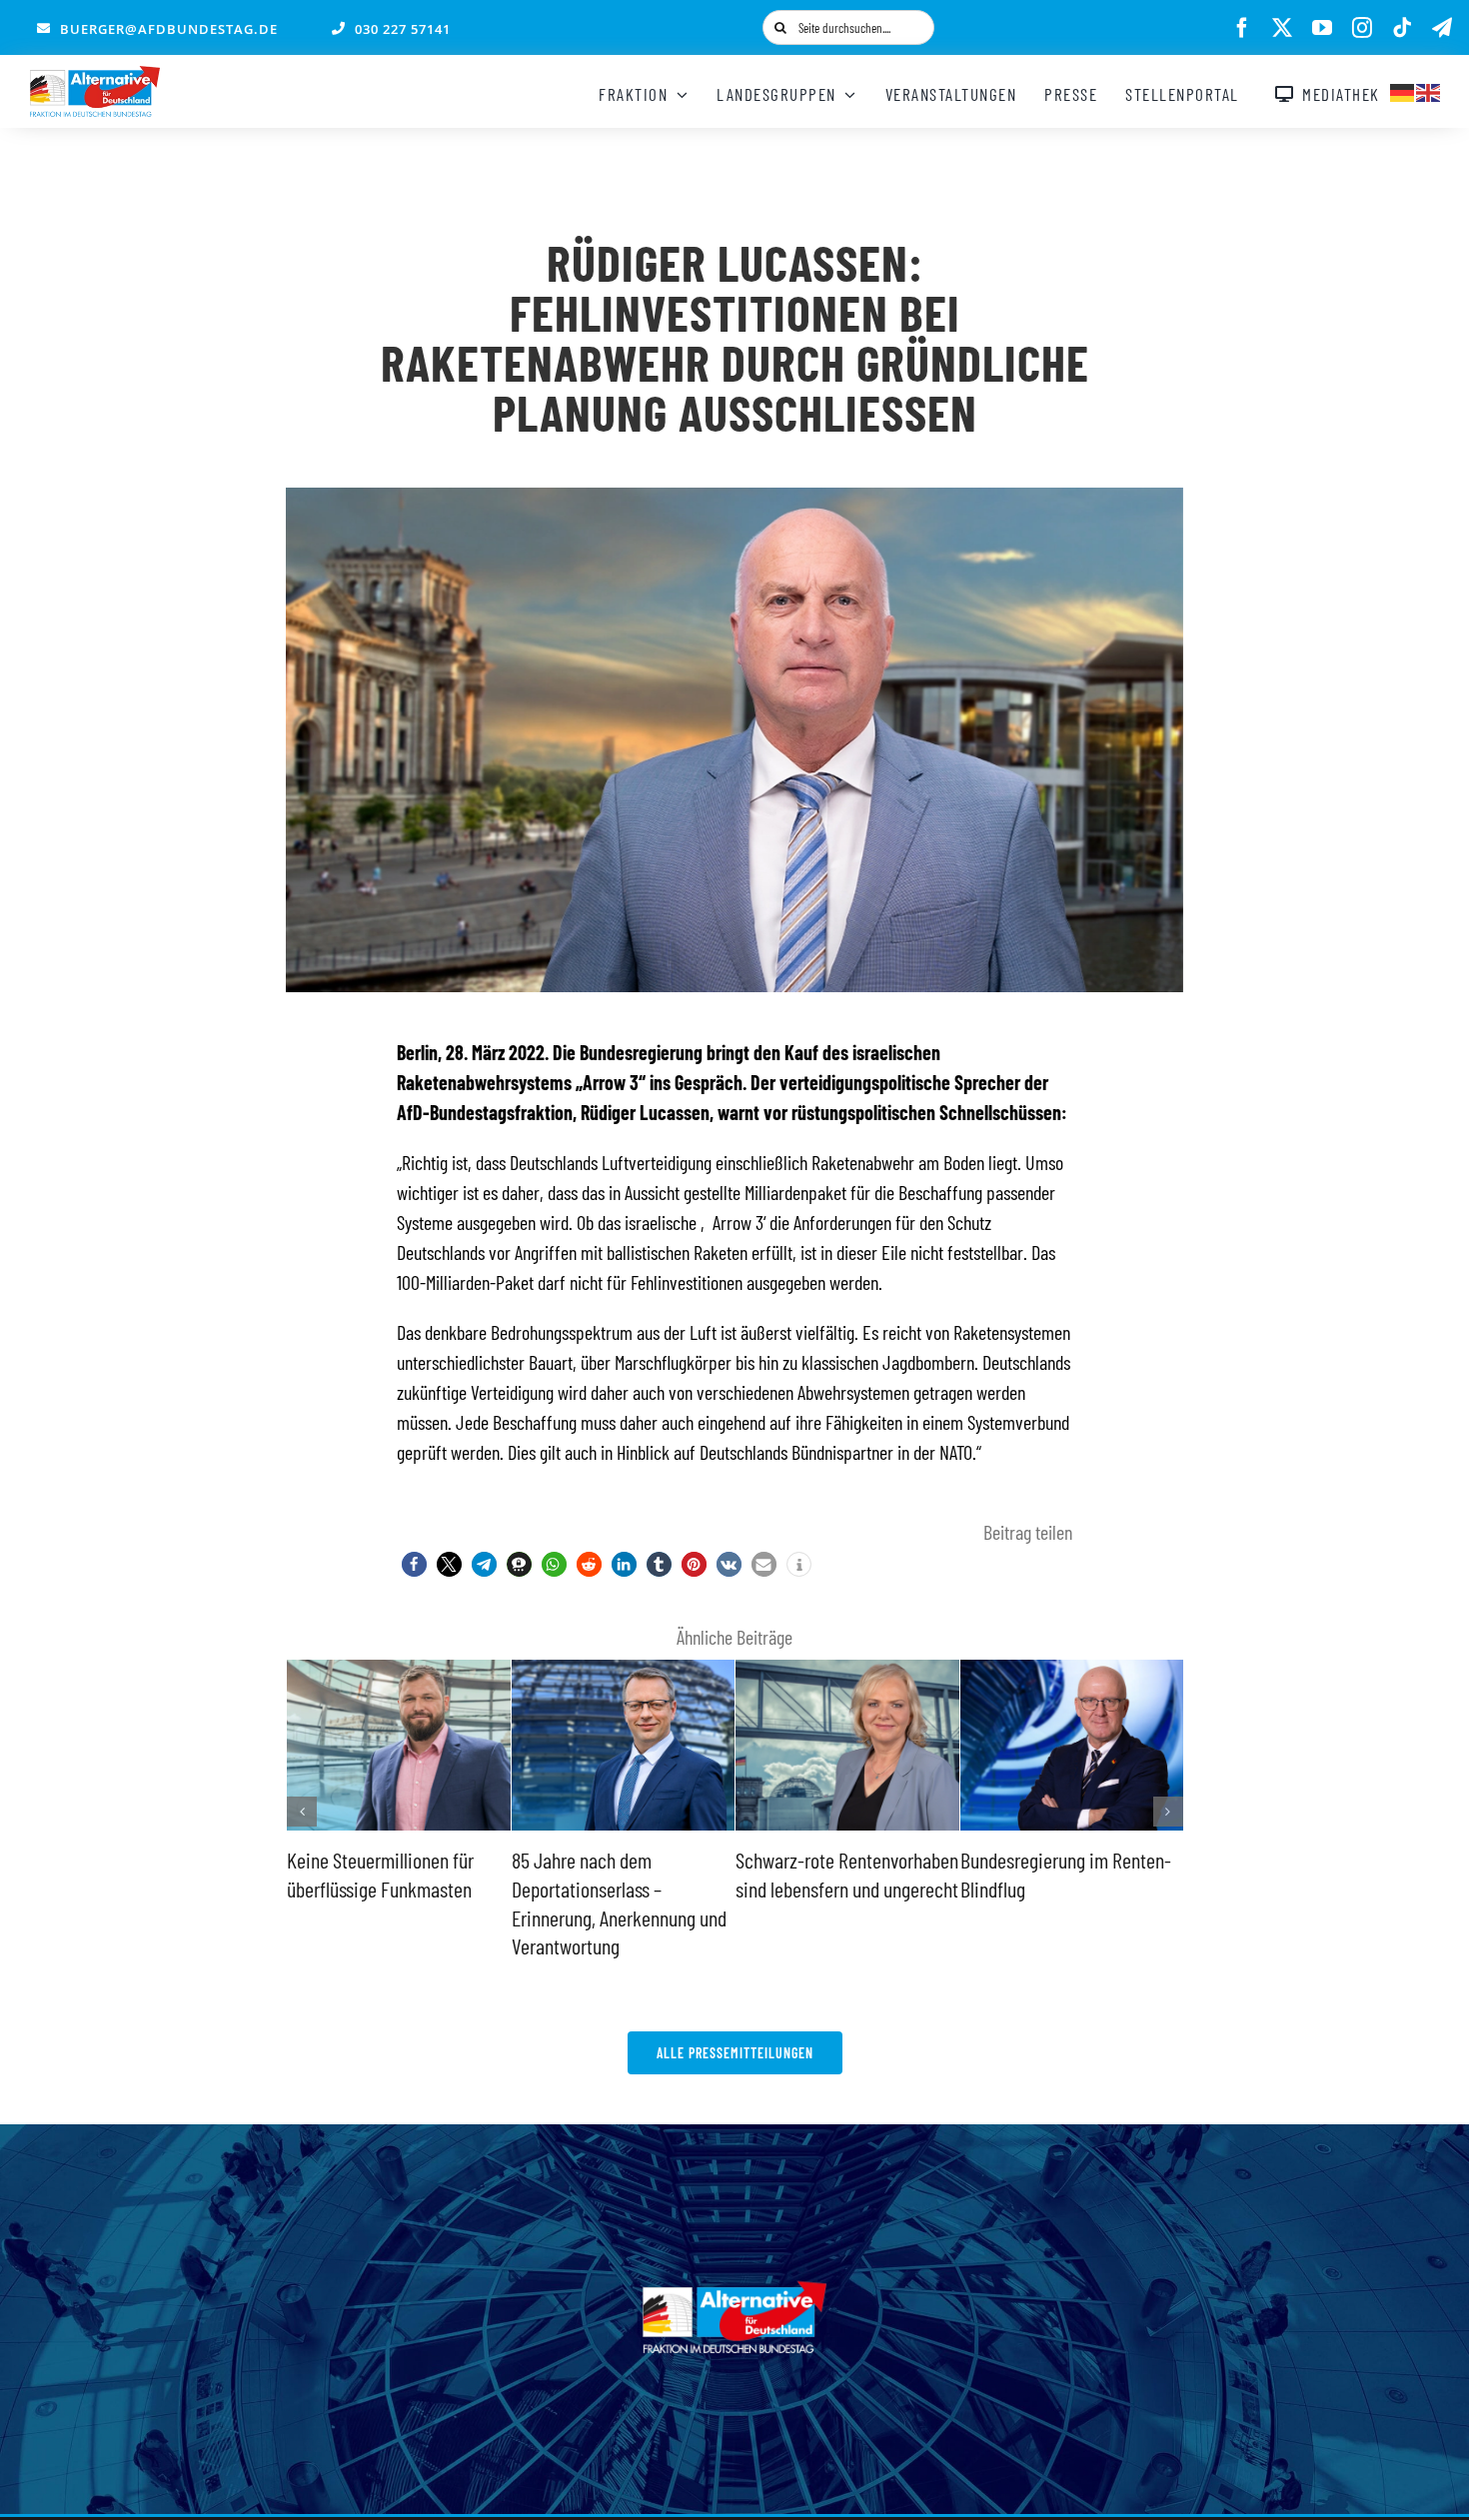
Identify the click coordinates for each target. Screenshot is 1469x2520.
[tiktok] (1402, 28)
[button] (414, 1564)
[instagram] (1362, 28)
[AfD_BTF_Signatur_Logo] (95, 76)
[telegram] (1442, 28)
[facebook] (1242, 28)
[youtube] (1322, 28)
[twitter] (1282, 28)
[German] (1403, 90)
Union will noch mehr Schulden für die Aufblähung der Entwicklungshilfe (1063, 1888)
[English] (1429, 90)
